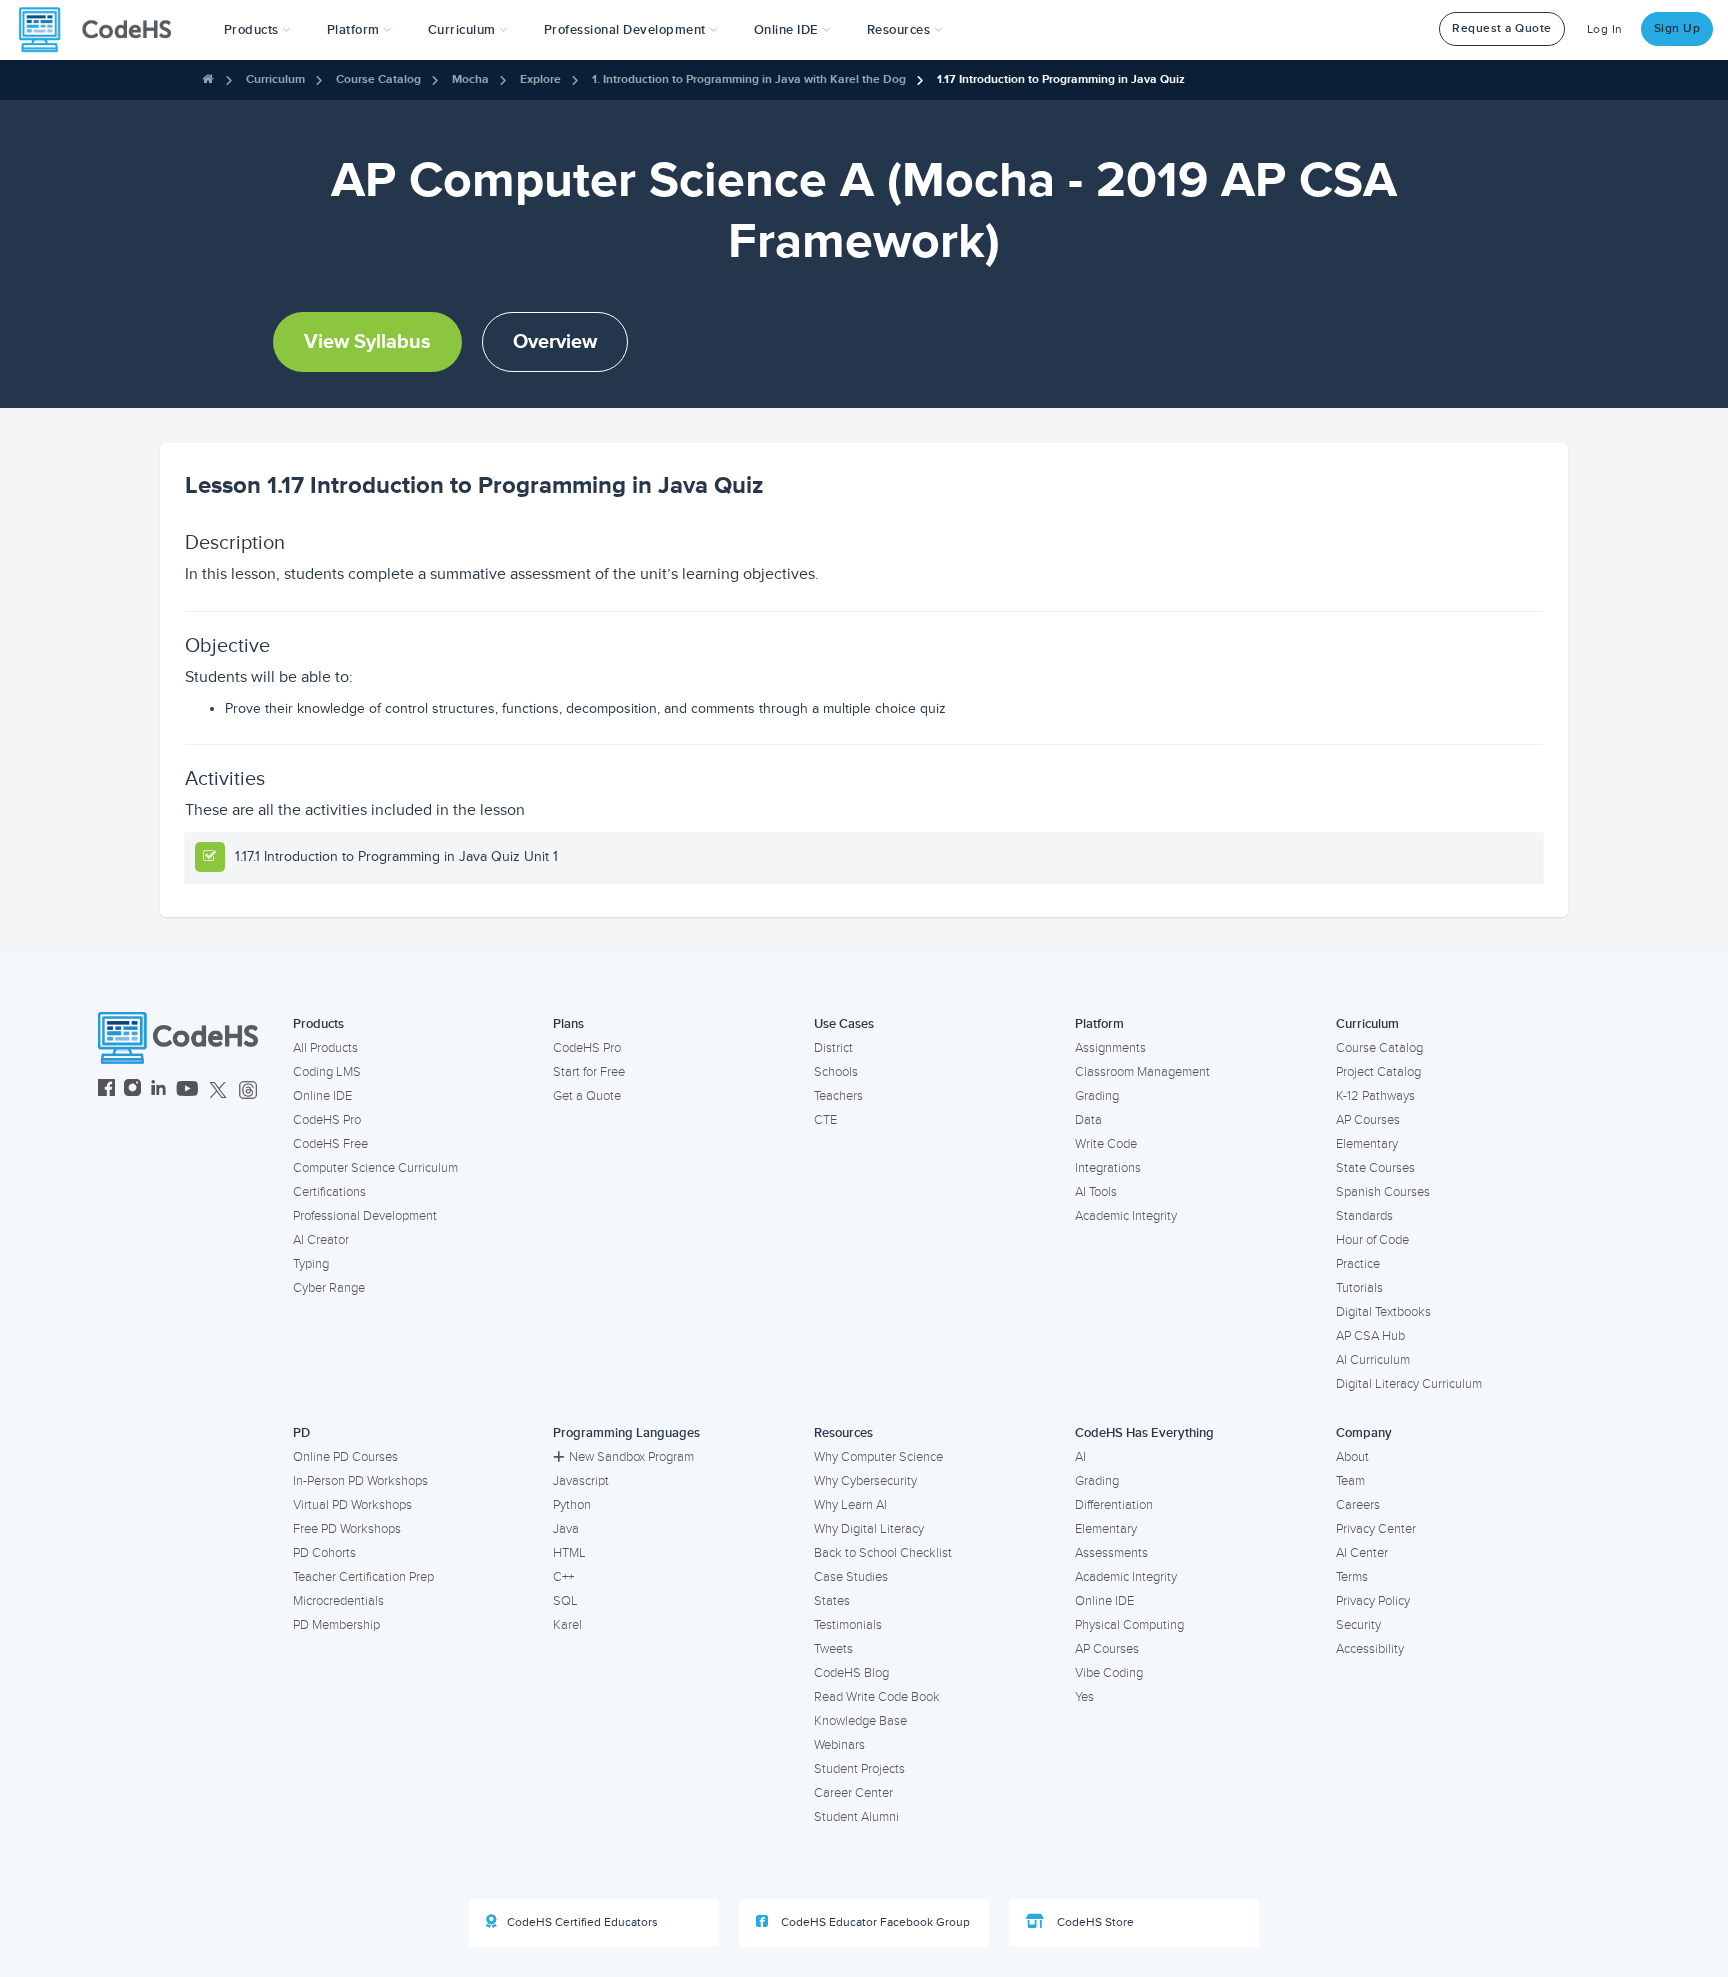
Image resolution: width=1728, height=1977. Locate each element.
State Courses (1375, 1168)
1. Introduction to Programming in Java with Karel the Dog (749, 79)
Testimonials (848, 1625)
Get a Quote (587, 1096)
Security (1358, 1625)
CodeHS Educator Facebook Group (874, 1922)
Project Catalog (1378, 1072)
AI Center (1362, 1553)
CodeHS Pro (327, 1120)
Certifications (329, 1192)
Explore (540, 79)
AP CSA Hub (1370, 1336)
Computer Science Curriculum (375, 1168)
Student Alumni (856, 1817)
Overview (555, 342)
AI (1080, 1457)
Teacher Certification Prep (363, 1577)
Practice (1358, 1264)
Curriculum (275, 79)
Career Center (853, 1793)
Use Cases (844, 1024)
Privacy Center (1376, 1529)
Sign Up (1677, 28)
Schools (836, 1072)
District (833, 1048)
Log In (1605, 29)
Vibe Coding (1109, 1673)
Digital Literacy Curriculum (1409, 1384)
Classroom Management (1142, 1072)
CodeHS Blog (851, 1673)
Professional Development (365, 1216)
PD (301, 1433)
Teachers (838, 1096)
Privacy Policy (1373, 1601)
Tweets (833, 1649)
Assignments (1110, 1048)
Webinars (839, 1745)
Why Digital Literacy (869, 1529)
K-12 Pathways (1375, 1096)
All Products (325, 1048)
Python (572, 1505)
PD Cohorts (324, 1553)
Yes (1084, 1697)
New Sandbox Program (631, 1457)
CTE (825, 1120)
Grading (1097, 1096)
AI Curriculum (1373, 1360)
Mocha (470, 79)
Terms (1352, 1577)
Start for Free (589, 1072)
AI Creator (321, 1240)
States (832, 1601)
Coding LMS (327, 1072)
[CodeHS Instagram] (132, 1090)
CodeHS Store (1094, 1922)
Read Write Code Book (877, 1697)
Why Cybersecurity (865, 1481)
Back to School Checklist (883, 1553)
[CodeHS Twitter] (218, 1090)
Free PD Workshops (347, 1529)
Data (1088, 1120)
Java (566, 1529)
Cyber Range (329, 1288)
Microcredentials (338, 1601)
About (1352, 1457)
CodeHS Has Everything (1144, 1433)
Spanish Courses (1383, 1192)
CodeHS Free (330, 1144)
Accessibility (1370, 1649)
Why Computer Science (878, 1457)
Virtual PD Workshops (352, 1505)
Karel (567, 1625)
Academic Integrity (1126, 1216)
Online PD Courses (345, 1457)
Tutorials (1359, 1288)
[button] (257, 30)
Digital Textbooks (1383, 1312)
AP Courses (1368, 1120)
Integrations (1108, 1168)
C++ (563, 1577)
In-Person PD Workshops (360, 1481)
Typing (311, 1264)
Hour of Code (1372, 1240)
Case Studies (851, 1577)
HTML (569, 1553)
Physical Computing (1129, 1625)
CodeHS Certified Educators (582, 1922)
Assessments (1111, 1553)
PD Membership (336, 1625)
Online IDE (322, 1096)
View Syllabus (367, 342)
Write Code (1106, 1144)
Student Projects (859, 1769)
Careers (1358, 1505)
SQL (565, 1601)
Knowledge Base (860, 1721)
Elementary (1367, 1144)
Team (1350, 1481)
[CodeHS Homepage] (103, 30)
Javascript (581, 1481)
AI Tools (1096, 1192)
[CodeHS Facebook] (106, 1090)
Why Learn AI (850, 1505)
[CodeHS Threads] (248, 1090)
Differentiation (1114, 1505)
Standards (1364, 1216)
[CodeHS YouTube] (187, 1090)
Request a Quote (1502, 28)
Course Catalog (378, 79)
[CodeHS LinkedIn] (158, 1090)
